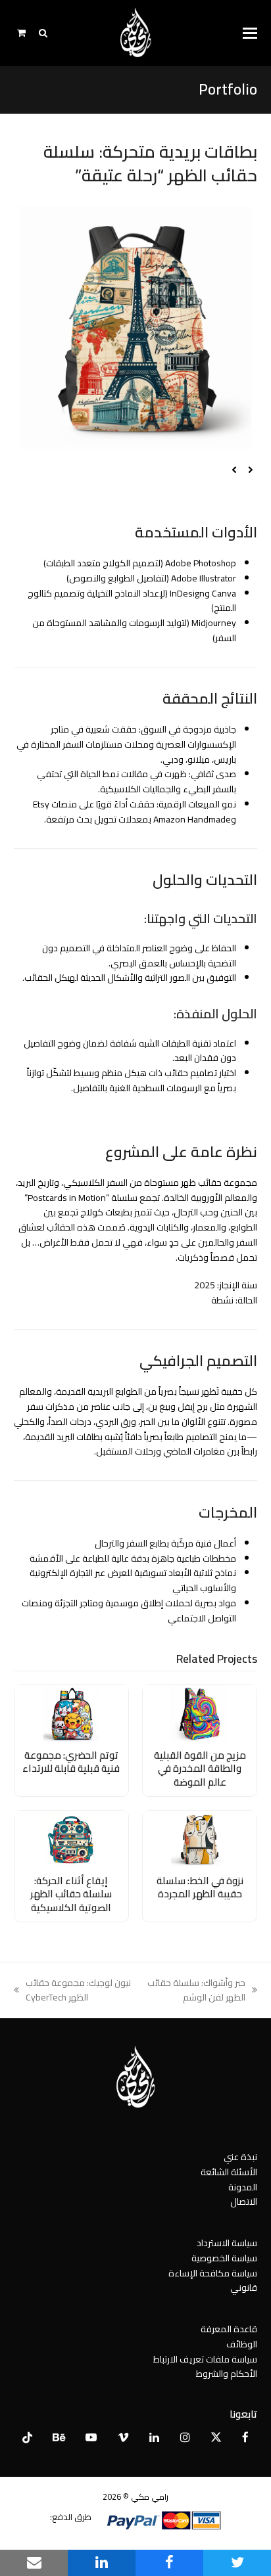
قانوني (244, 2288)
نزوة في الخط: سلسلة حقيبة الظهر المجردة (200, 1887)
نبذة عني (240, 2157)
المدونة (243, 2187)
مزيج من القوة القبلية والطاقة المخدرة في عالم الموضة (200, 1769)
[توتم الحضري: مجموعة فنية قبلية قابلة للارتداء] (71, 1713)
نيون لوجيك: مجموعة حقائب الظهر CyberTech (79, 1991)
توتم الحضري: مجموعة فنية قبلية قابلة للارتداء (71, 1762)
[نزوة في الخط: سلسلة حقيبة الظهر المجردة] (200, 1838)
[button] (250, 33)
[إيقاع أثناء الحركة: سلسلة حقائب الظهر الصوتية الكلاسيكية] (71, 1838)
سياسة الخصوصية (224, 2258)
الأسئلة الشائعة (229, 2172)
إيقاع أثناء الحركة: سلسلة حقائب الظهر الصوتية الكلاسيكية (71, 1894)
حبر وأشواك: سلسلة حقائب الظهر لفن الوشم (202, 1991)
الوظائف (242, 2344)
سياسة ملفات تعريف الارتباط (205, 2359)
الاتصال (244, 2202)
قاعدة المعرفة (229, 2329)
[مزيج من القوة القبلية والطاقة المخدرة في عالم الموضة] (200, 1713)
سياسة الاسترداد (227, 2243)
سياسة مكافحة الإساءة (213, 2273)
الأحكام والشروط (227, 2374)
